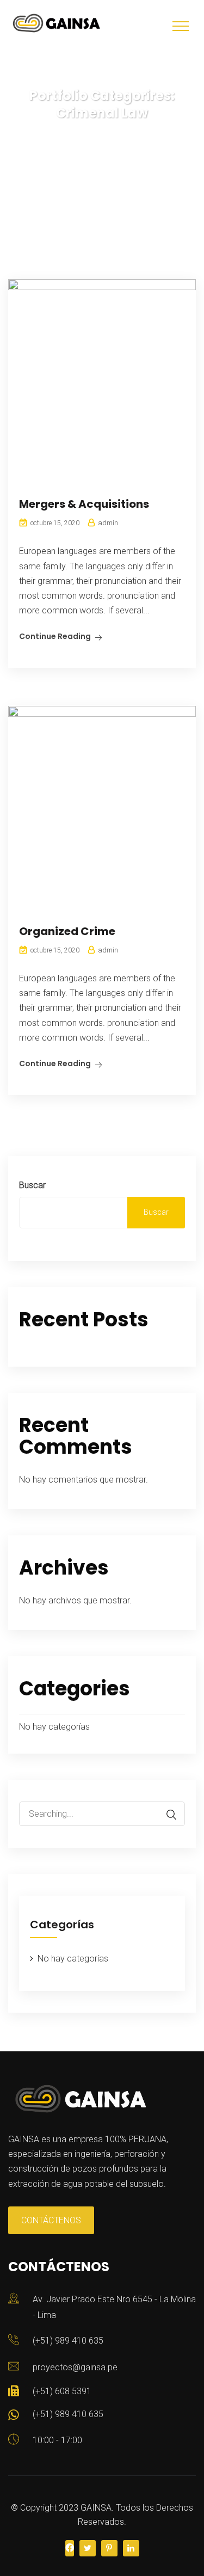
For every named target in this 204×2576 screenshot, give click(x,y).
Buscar (32, 1185)
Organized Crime (67, 931)
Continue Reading (55, 636)
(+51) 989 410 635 (68, 2341)
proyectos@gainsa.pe (75, 2367)
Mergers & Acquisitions (84, 504)
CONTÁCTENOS (51, 2220)
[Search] (166, 1815)
